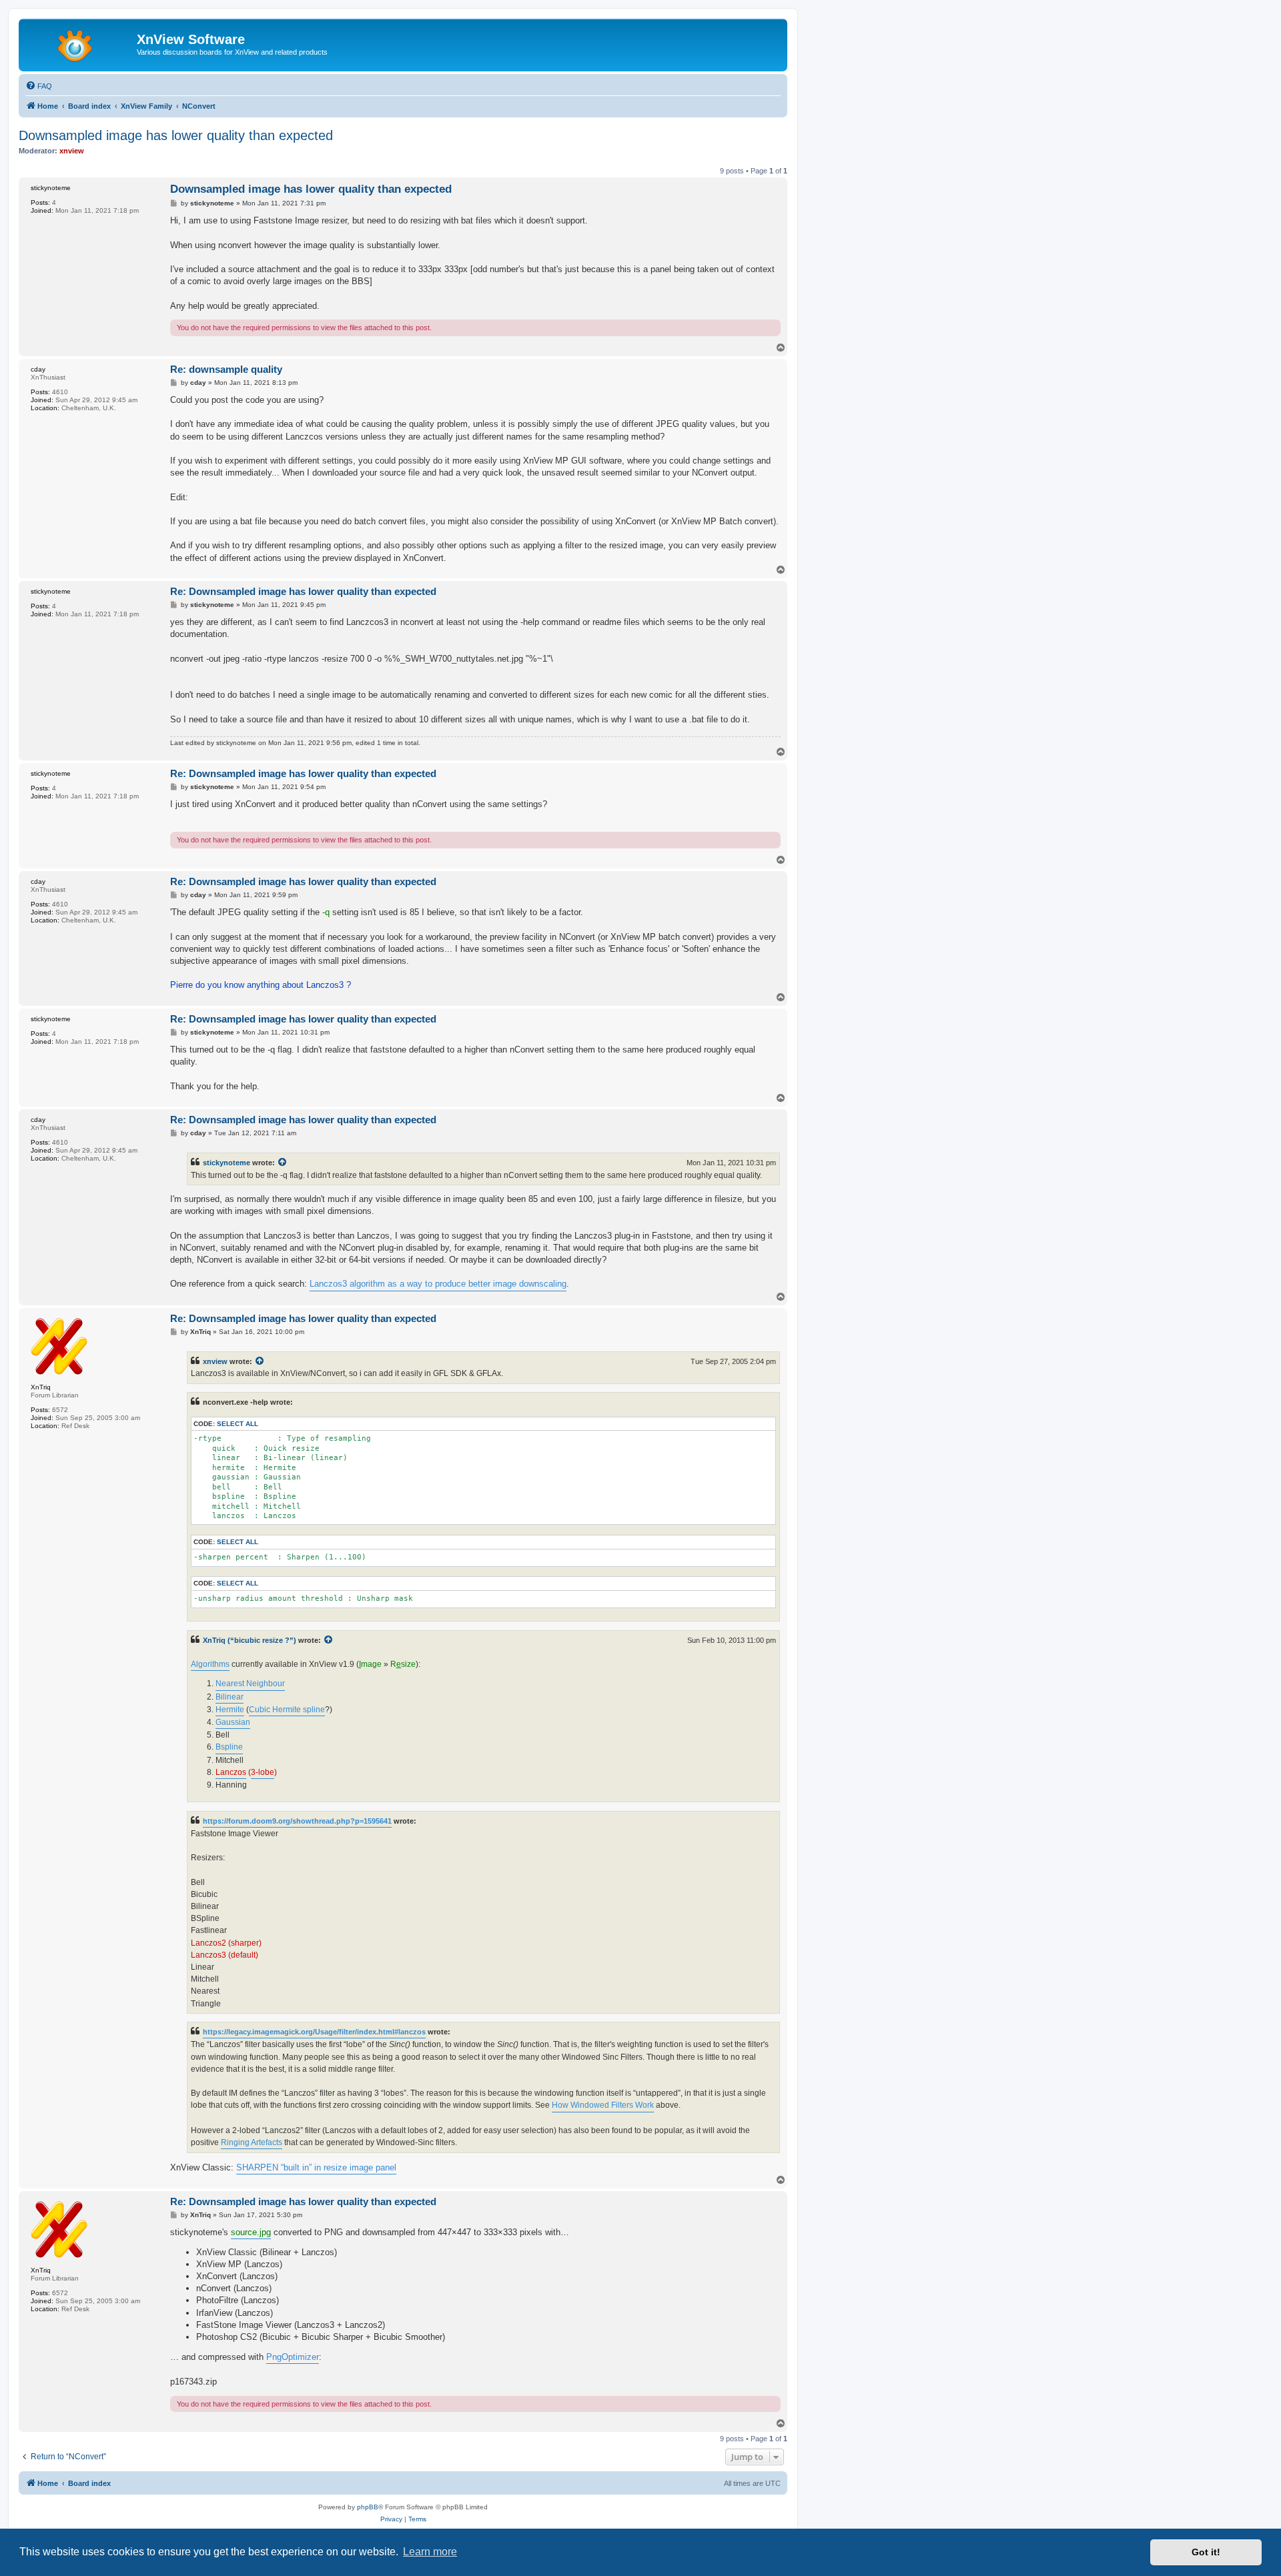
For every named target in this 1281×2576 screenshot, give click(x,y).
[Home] (79, 43)
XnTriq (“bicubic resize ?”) (250, 1640)
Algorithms (210, 1664)
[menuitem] (39, 86)
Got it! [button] (1206, 2552)
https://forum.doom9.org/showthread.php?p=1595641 (297, 1821)
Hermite (230, 1710)
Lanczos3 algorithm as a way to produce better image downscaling (438, 1284)
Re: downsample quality (226, 369)
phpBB (368, 2507)
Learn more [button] (430, 2552)
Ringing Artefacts (252, 2142)
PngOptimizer (293, 2357)
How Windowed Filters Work (603, 2105)
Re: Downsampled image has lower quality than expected (303, 591)
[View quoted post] (283, 1163)
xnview (215, 1361)
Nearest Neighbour (250, 1684)
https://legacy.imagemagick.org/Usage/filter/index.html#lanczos (314, 2032)
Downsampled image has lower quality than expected (176, 135)
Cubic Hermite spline (287, 1710)
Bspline (229, 1747)
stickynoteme (227, 1163)
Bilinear (230, 1697)
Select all (238, 1424)
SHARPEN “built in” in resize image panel (316, 2167)
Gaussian (233, 1722)
